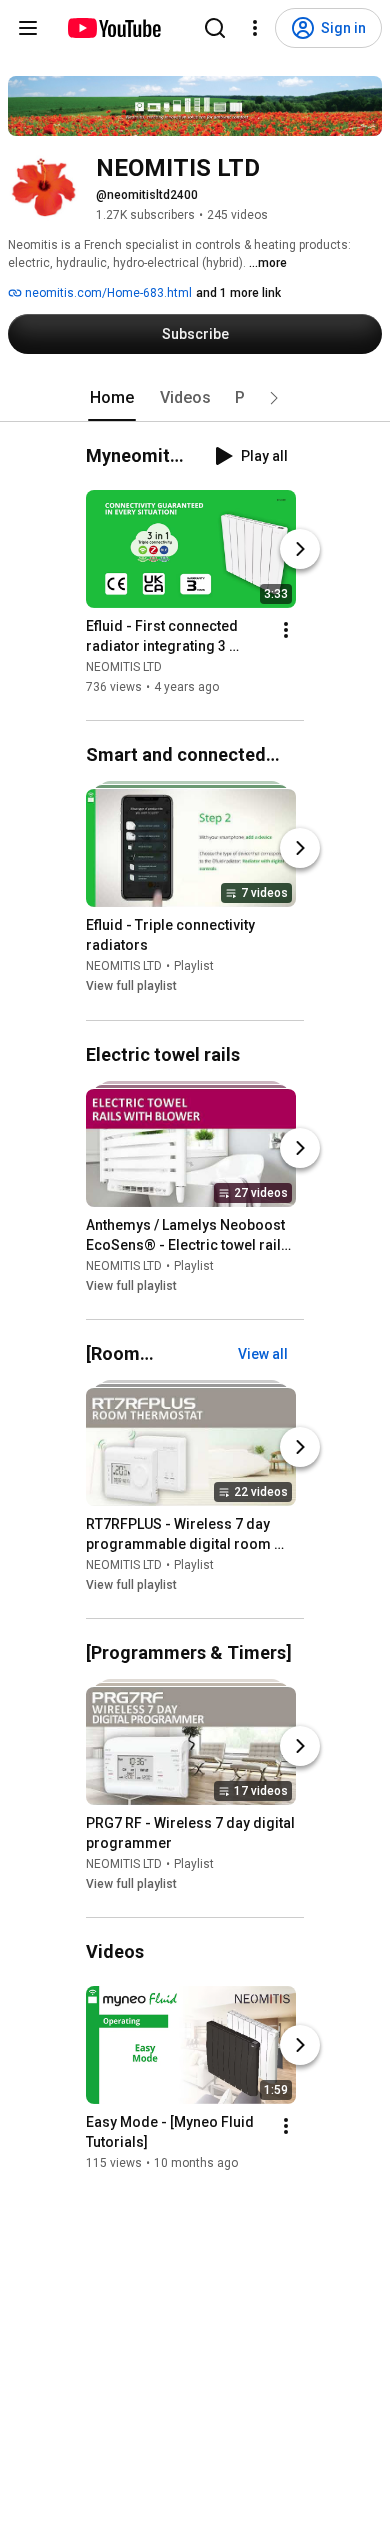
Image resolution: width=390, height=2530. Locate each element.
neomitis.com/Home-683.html (107, 293)
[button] (274, 398)
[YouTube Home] (113, 28)
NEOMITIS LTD (124, 667)
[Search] (215, 28)
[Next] (300, 549)
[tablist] (195, 398)
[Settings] (255, 28)
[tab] (112, 398)
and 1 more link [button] (238, 293)
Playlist (194, 967)
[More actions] (286, 630)
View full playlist (131, 987)
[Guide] (28, 28)
